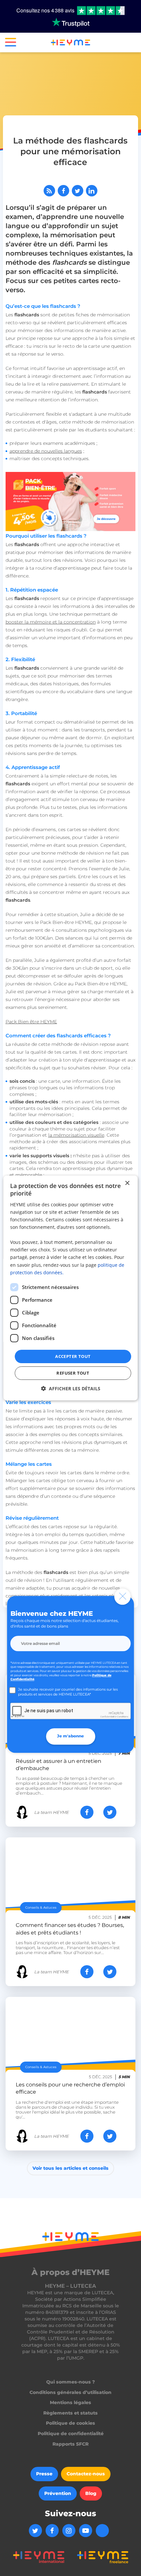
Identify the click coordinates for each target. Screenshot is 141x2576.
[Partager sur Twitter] (78, 191)
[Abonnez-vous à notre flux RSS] (49, 191)
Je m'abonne (70, 1736)
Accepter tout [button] (73, 1356)
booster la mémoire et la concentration (51, 622)
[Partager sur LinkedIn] (92, 191)
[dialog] (71, 1288)
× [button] (127, 1183)
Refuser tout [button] (73, 1373)
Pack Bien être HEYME (31, 1022)
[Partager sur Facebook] (63, 191)
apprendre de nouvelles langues (46, 451)
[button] (8, 43)
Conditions (123, 1717)
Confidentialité (108, 1717)
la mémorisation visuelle (76, 1135)
